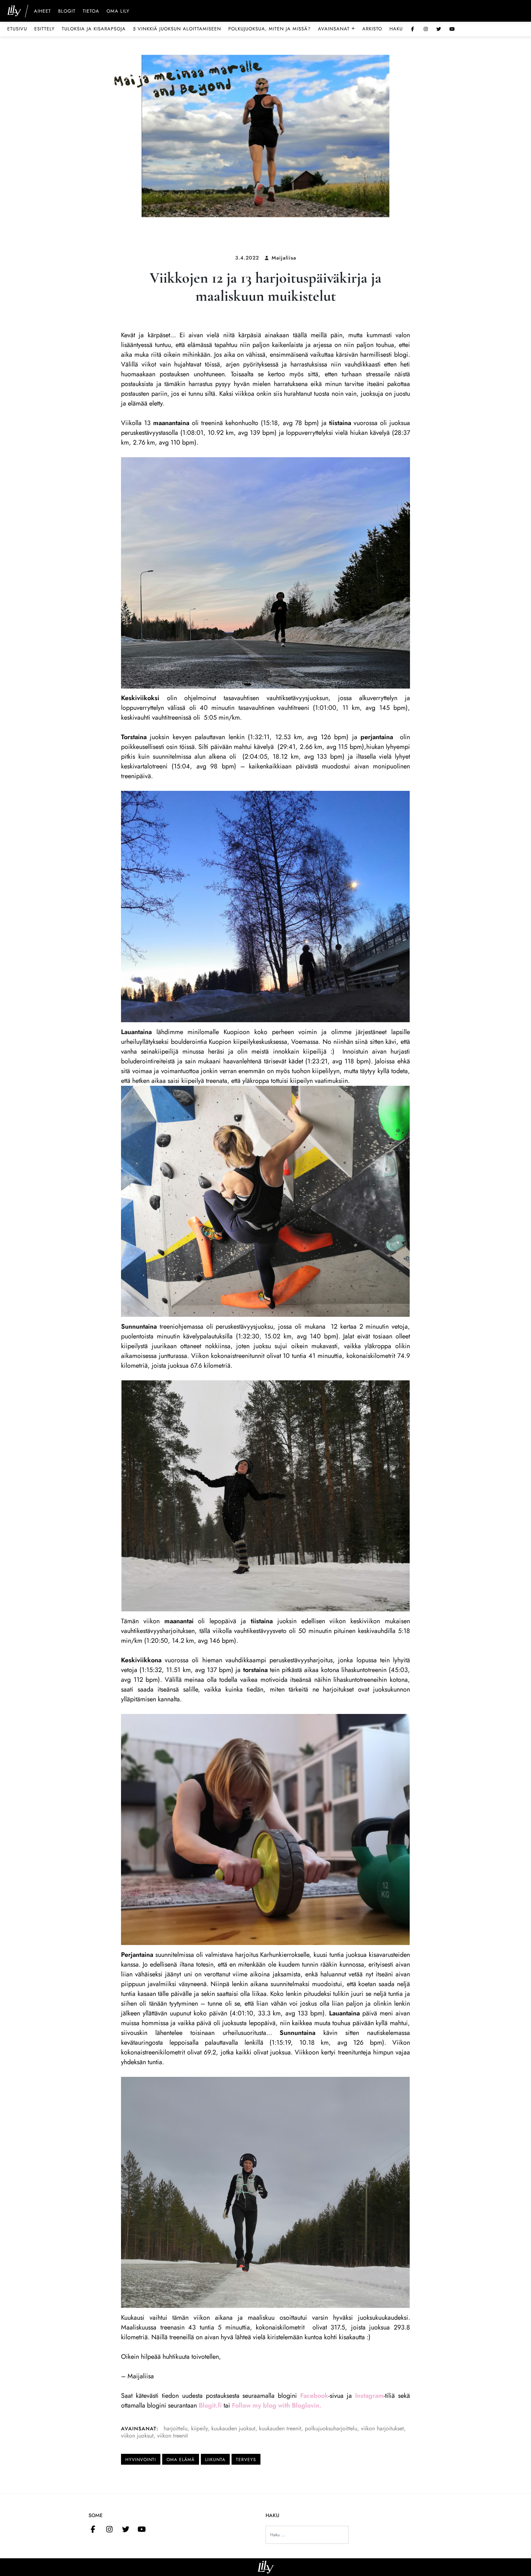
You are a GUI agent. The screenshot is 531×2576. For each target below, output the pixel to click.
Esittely (44, 29)
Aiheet (42, 12)
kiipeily (199, 2428)
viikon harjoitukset (382, 2428)
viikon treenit (172, 2436)
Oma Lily (118, 12)
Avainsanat (336, 29)
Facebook (314, 2396)
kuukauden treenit (280, 2428)
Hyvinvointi (141, 2460)
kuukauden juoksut (233, 2428)
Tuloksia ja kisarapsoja (94, 29)
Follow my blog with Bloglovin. (277, 2405)
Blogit (67, 12)
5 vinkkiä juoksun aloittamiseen (177, 29)
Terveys (246, 2460)
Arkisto (372, 29)
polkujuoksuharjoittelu (331, 2428)
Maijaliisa (284, 258)
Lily (266, 2567)
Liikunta (215, 2460)
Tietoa (91, 12)
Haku (396, 29)
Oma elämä (181, 2460)
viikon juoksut (137, 2436)
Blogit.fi (210, 2405)
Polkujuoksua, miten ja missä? (269, 29)
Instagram (369, 2396)
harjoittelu (176, 2428)
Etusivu (17, 29)
